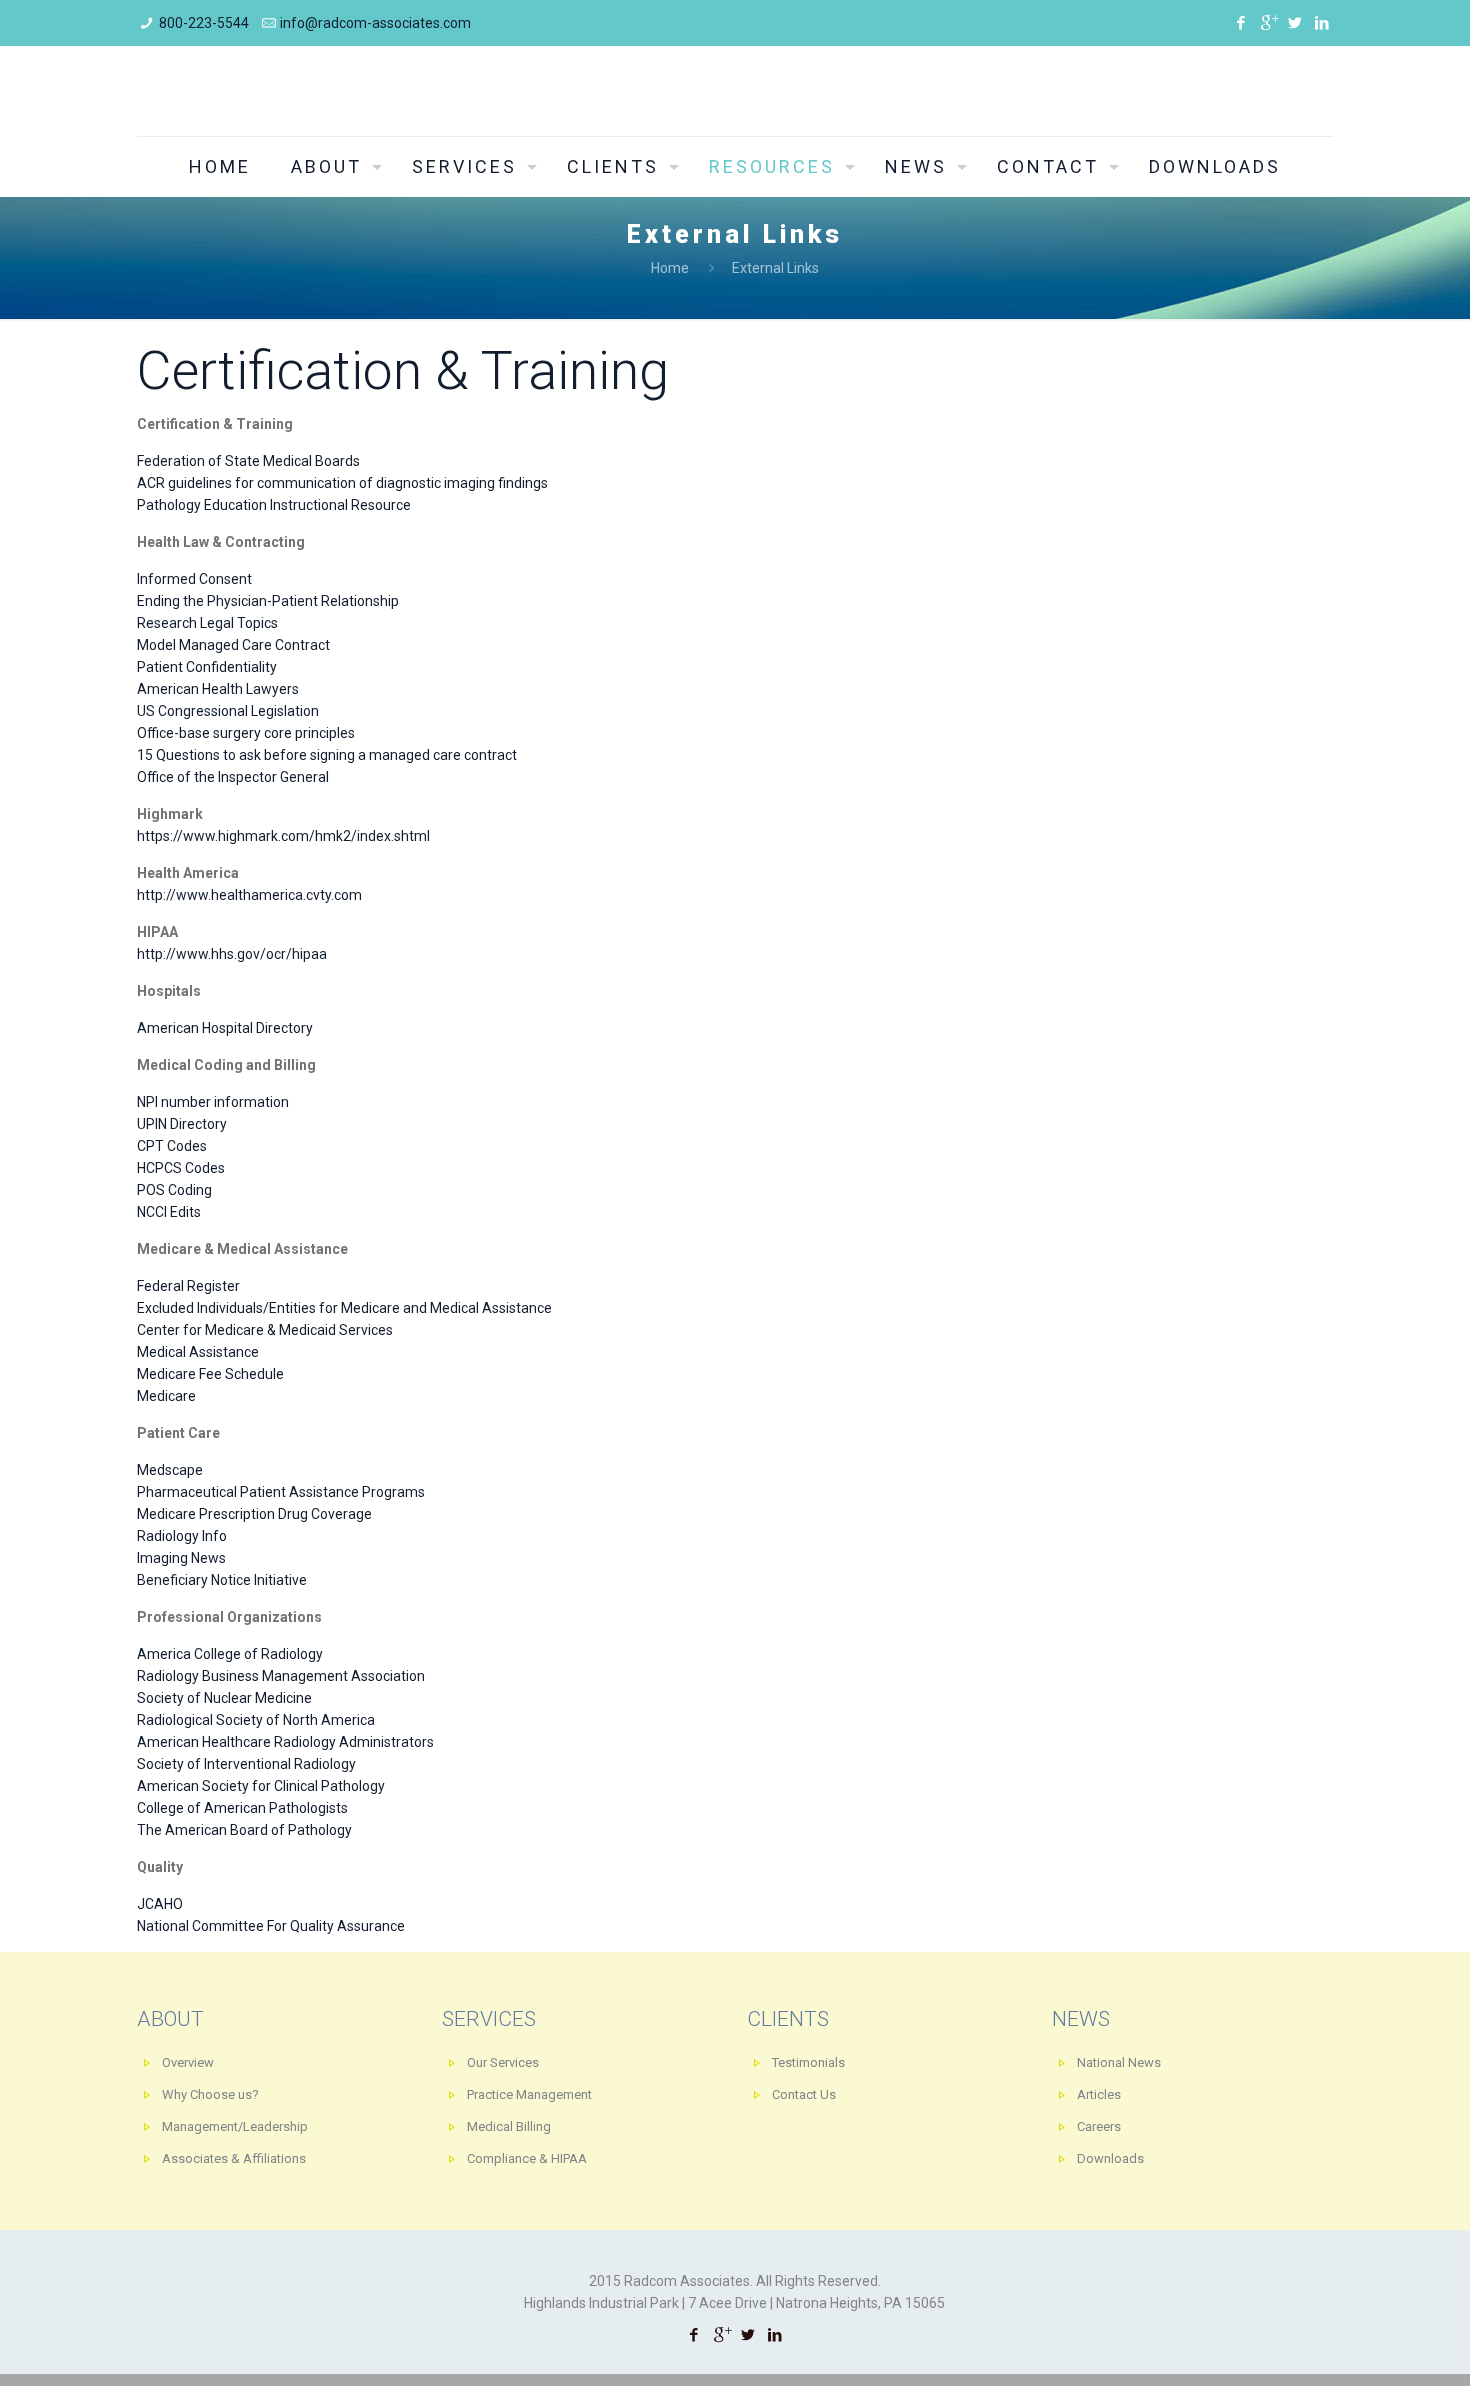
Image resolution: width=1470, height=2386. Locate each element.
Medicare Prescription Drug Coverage (254, 1514)
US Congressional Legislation (228, 711)
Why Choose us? (210, 2094)
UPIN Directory (182, 1124)
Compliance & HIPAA (527, 2158)
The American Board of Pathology (244, 1830)
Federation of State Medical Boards (248, 461)
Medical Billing (509, 2126)
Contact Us (804, 2094)
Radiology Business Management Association (281, 1676)
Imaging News (181, 1558)
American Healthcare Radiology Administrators (285, 1742)
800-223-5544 (204, 23)
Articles (1099, 2094)
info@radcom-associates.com (375, 23)
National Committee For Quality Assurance (271, 1926)
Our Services (503, 2062)
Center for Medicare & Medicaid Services (265, 1330)
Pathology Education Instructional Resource (274, 505)
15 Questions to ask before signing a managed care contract (327, 755)
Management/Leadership (235, 2126)
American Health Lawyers (218, 689)
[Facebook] (1241, 23)
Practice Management (529, 2094)
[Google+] (1268, 23)
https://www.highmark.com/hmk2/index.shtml (283, 836)
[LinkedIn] (1322, 23)
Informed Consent (194, 579)
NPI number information (213, 1102)
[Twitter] (1295, 23)
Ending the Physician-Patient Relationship (268, 601)
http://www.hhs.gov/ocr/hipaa (232, 954)
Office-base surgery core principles (246, 733)
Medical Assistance (198, 1352)
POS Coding (174, 1190)
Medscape (170, 1470)
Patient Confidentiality (207, 667)
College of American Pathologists (242, 1808)
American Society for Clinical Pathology (261, 1786)
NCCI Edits (169, 1212)
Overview (188, 2062)
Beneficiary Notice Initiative (222, 1580)
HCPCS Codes (181, 1168)
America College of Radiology (230, 1654)
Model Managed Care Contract (233, 645)
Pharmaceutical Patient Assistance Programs (281, 1492)
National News (1119, 2062)
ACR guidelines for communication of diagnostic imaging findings (342, 483)
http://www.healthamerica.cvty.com (249, 895)
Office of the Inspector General (233, 777)
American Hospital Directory (225, 1028)
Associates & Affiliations (234, 2158)
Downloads (1110, 2158)
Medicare (166, 1396)
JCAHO (160, 1904)
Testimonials (808, 2062)
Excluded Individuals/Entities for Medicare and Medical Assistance (344, 1308)
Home (670, 268)
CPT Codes (172, 1146)
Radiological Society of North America (256, 1720)
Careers (1099, 2126)
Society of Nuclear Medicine (224, 1698)
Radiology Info (182, 1536)
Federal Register (188, 1286)
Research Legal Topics (207, 623)
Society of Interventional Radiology (246, 1764)
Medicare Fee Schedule (210, 1374)
